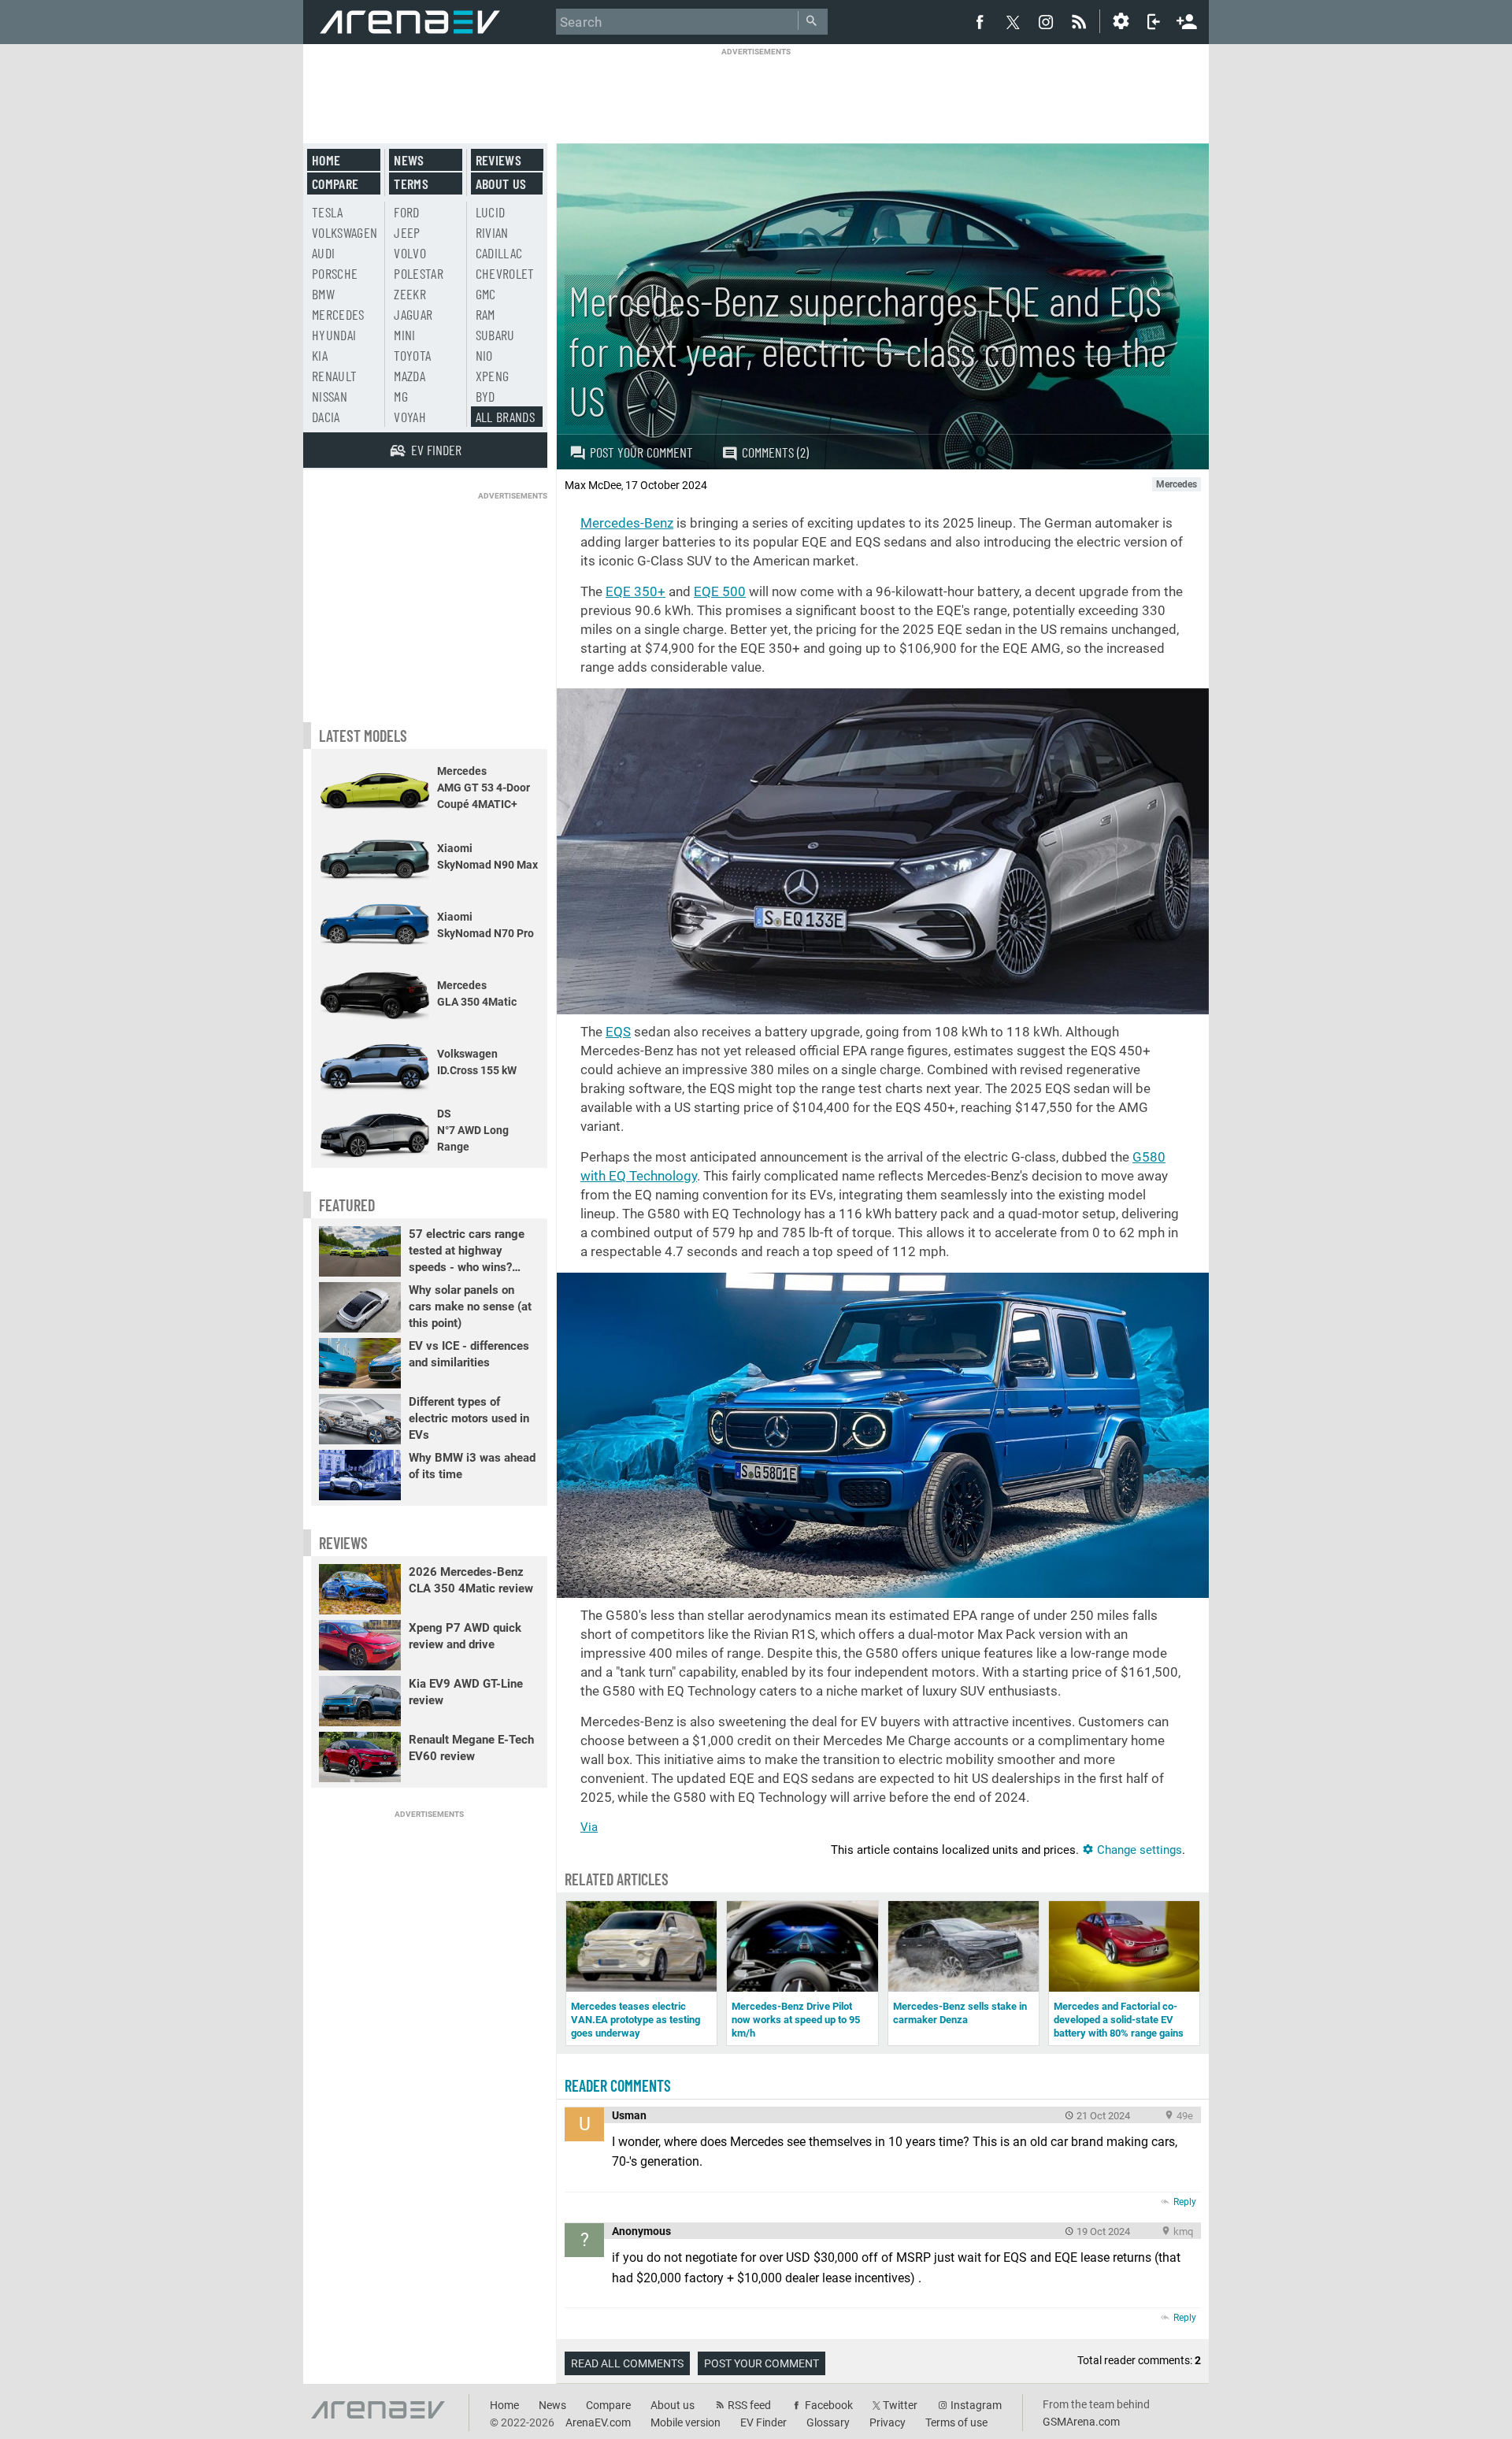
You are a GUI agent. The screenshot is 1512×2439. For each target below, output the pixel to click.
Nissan (330, 396)
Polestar (419, 273)
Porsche (335, 273)
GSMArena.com (1081, 2422)
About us (501, 183)
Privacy (888, 2422)
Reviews (498, 160)
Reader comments (618, 2085)
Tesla (328, 212)
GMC (486, 294)
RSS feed (749, 2405)
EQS (618, 1032)
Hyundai (334, 335)
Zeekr (410, 294)
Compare (335, 183)
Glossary (828, 2422)
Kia (320, 355)
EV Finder (763, 2422)
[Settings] (1121, 21)
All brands (506, 417)
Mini (404, 335)
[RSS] (1081, 21)
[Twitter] (1013, 22)
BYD (485, 396)
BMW (323, 294)
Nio (484, 355)
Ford (406, 212)
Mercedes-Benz (627, 523)
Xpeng (493, 376)
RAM (485, 314)
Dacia (326, 417)
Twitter (900, 2405)
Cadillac (499, 253)
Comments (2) (775, 452)
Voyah (410, 417)
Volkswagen (345, 232)
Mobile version (686, 2422)
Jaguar (413, 314)
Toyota (412, 355)
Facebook (829, 2405)
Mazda (409, 376)
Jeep (407, 232)
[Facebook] (980, 21)
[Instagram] (1046, 21)
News (409, 160)
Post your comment (641, 452)
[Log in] (1154, 21)
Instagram (976, 2405)
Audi (323, 253)
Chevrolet (505, 273)
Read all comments (627, 2363)
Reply (1185, 2202)
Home (326, 160)
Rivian (492, 232)
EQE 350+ (636, 591)
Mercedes (338, 314)
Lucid (491, 212)
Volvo (410, 253)
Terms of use (956, 2422)
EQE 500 (720, 591)
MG (401, 396)
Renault (334, 376)
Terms (411, 183)
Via (589, 1827)
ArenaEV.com (598, 2422)
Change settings (1138, 1850)
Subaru (495, 335)
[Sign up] (1187, 20)
